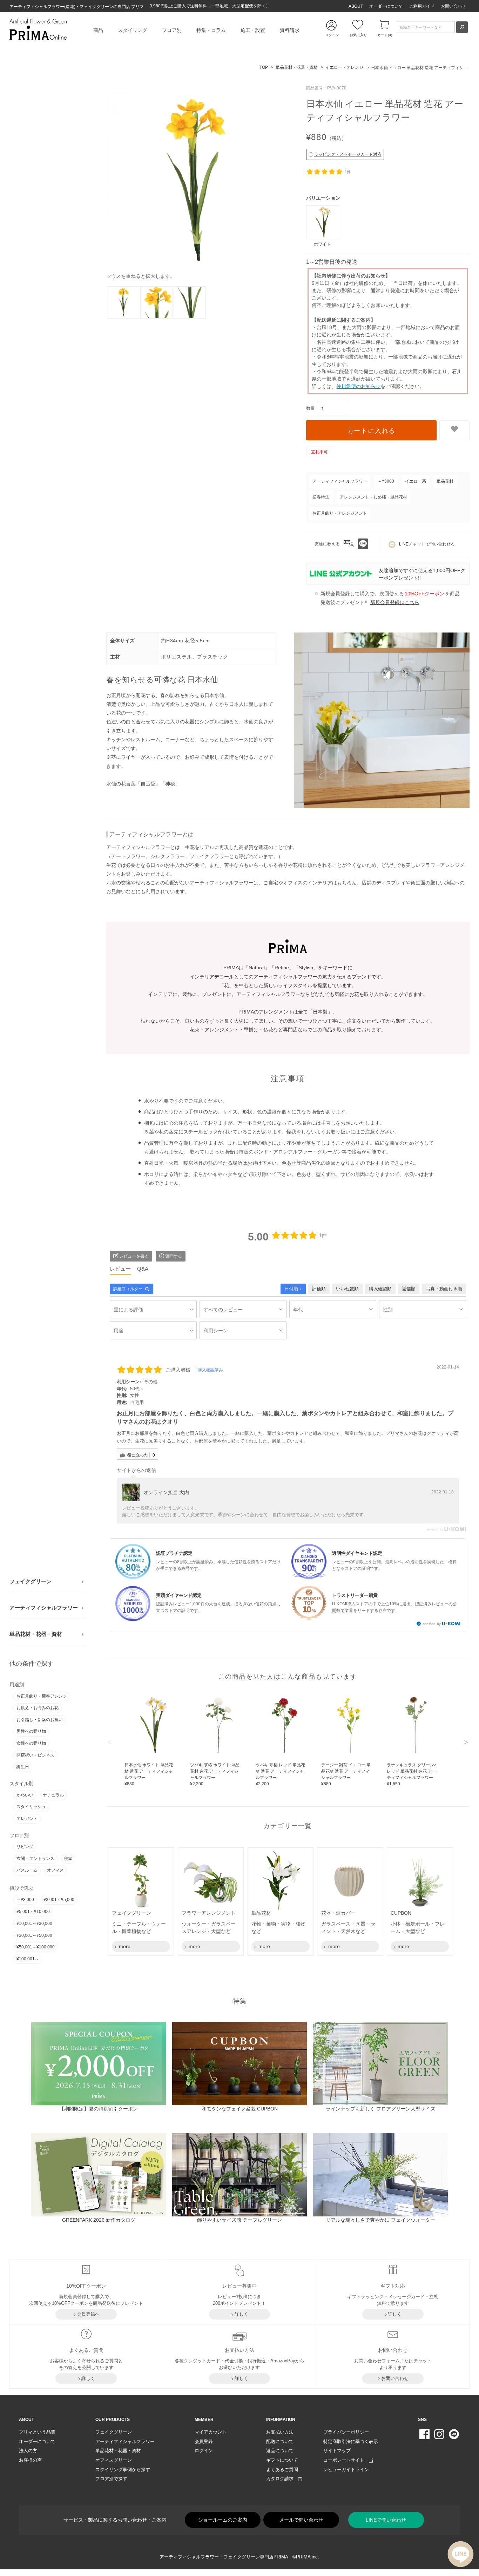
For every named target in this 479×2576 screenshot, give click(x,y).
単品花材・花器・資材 (36, 1634)
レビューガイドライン (346, 2470)
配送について (280, 2441)
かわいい (25, 1795)
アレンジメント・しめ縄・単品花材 (373, 497)
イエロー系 (416, 481)
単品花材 (445, 481)
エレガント (27, 1819)
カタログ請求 (282, 2479)
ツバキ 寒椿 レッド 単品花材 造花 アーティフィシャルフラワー (280, 1774)
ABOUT (356, 6)
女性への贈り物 (31, 1743)
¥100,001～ (28, 1959)
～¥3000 (386, 481)
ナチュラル (53, 1795)
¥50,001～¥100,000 (36, 1947)
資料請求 (290, 30)
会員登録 (204, 2441)
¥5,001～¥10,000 (33, 1912)
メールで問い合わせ (301, 2520)
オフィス (55, 1870)
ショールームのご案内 (223, 2520)
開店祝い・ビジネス (35, 1755)
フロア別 (172, 30)
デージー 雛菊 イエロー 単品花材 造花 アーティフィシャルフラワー (346, 1774)
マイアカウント (211, 2432)
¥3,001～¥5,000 (59, 1900)
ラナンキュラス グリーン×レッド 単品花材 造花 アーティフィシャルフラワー (412, 1774)
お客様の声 (30, 2460)
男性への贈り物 (31, 1731)
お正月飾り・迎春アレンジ (42, 1696)
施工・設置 (253, 30)
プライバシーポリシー (346, 2432)
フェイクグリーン (31, 1581)
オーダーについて (386, 6)
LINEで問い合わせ (386, 2520)
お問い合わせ (453, 6)
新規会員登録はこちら (395, 602)
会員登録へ (88, 2314)
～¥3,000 (25, 1900)
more (124, 1946)
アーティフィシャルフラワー (44, 1608)
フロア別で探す (111, 2479)
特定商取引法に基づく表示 (351, 2441)
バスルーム (27, 1870)
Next (466, 1742)
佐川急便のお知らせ (358, 386)
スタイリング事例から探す (123, 2470)
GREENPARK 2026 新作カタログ (99, 2220)
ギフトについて (282, 2460)
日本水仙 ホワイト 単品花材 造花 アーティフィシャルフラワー (149, 1774)
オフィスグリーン (114, 2460)
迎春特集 (321, 497)
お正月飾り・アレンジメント (340, 513)
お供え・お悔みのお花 (38, 1708)
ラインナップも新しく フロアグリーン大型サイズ (380, 2109)
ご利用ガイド (422, 6)
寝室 (68, 1859)
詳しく (241, 2314)
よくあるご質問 (282, 2470)
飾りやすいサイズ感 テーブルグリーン (239, 2220)
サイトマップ (337, 2451)
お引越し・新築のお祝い (40, 1720)
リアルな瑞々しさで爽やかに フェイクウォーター (380, 2220)
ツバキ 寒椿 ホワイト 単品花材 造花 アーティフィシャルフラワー (215, 1774)
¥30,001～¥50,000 (34, 1935)
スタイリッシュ (31, 1807)
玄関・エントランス (35, 1859)
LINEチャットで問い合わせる (427, 544)
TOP (264, 67)
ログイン (204, 2451)
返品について (280, 2451)
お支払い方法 (280, 2432)
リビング (25, 1847)
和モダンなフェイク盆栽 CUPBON (240, 2109)
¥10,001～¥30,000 (34, 1923)
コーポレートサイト (346, 2460)
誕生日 (23, 1767)
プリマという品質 (37, 2432)
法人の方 (28, 2451)
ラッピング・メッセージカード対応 (348, 154)
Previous (110, 1742)
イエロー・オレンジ (344, 67)
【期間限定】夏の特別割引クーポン (99, 2109)
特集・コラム (211, 30)
